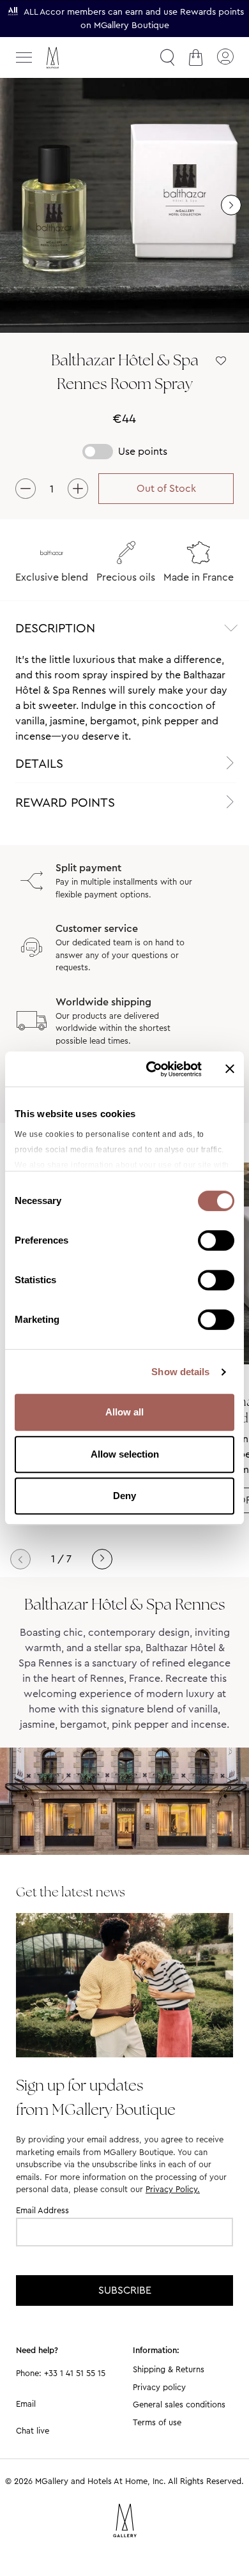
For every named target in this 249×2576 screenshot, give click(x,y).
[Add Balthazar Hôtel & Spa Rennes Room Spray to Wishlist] (221, 361)
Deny (124, 1496)
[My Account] (225, 57)
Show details (180, 1372)
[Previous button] (20, 1559)
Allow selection (125, 1454)
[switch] (216, 1242)
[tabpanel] (124, 698)
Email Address (42, 2210)
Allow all (124, 1412)
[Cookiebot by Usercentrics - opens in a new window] (151, 1069)
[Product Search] (167, 57)
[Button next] (231, 205)
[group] (124, 205)
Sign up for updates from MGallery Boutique (96, 2097)
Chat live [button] (33, 2431)
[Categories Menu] (24, 57)
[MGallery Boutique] (80, 58)
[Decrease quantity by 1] (26, 489)
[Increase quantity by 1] (78, 489)
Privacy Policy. (173, 2189)
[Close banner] (230, 1069)
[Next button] (102, 1559)
